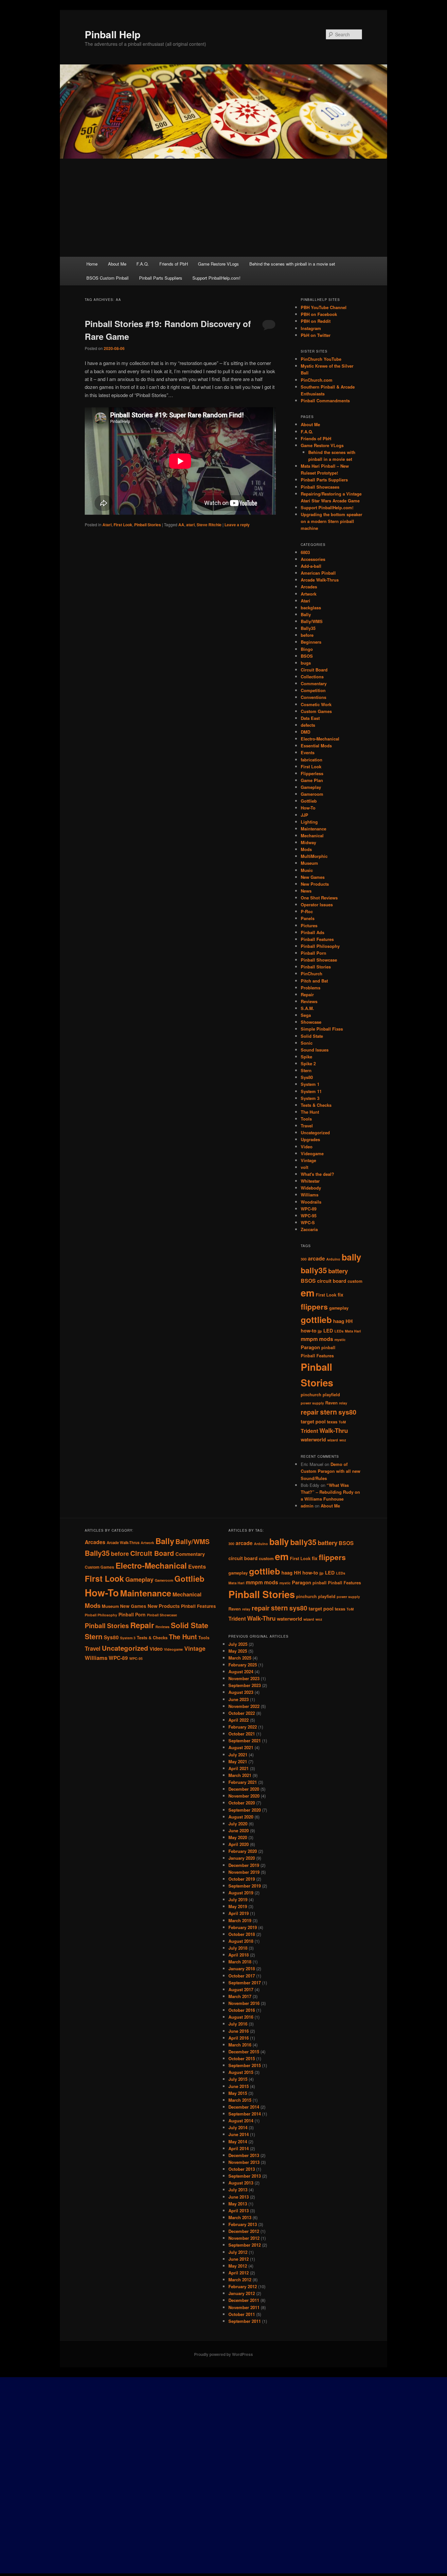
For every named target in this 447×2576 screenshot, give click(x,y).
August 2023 (241, 1692)
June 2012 (239, 2259)
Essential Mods (316, 746)
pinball (328, 1348)
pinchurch (311, 1395)
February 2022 (243, 1727)
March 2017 (240, 1996)
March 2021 (240, 1775)
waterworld (313, 1440)
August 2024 (241, 1671)
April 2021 (239, 1768)
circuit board (332, 1281)
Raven (331, 1403)
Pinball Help (113, 34)
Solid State (312, 1036)
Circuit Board (314, 670)
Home (92, 264)
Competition (313, 690)
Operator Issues (317, 905)
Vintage (308, 1160)
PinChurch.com (317, 380)
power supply (312, 1403)
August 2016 (241, 2017)
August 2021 (241, 1747)
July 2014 (238, 2127)
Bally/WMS (312, 621)
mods (326, 1339)
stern (329, 1412)
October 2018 (242, 1934)
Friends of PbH (174, 264)
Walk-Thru (334, 1430)
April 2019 (239, 1913)
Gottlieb (309, 801)
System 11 (311, 1091)
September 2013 (245, 2176)
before (307, 635)
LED (328, 1331)
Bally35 (308, 628)
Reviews (309, 1001)
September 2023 (245, 1685)
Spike (306, 1057)
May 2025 (238, 1651)
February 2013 (243, 2224)
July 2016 (238, 2024)
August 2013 (241, 2183)
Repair (307, 994)
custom (355, 1281)
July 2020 (238, 1824)
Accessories (313, 559)
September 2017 (245, 1983)
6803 (305, 552)
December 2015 (244, 2052)
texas (332, 1422)
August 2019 (241, 1893)
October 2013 (242, 2169)
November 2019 (244, 1872)
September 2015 (245, 2065)
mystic (340, 1340)
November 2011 (244, 2307)
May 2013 (238, 2204)
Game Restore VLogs (218, 264)
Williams (310, 1195)
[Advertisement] (223, 208)
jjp (320, 1331)
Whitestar (310, 1181)
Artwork (309, 594)
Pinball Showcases (320, 487)
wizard (333, 1440)
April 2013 (239, 2210)
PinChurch (312, 974)
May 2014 (238, 2141)
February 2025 (243, 1665)
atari (190, 525)
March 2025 (240, 1658)
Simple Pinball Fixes (322, 1029)
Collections (312, 677)
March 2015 (240, 2100)
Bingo (307, 649)
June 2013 (239, 2197)
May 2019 (238, 1906)
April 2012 (239, 2273)
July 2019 (238, 1899)
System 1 (310, 1084)
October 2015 (242, 2058)
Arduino (333, 1259)
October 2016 (242, 2010)
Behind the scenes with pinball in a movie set (292, 264)
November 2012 (244, 2238)
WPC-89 (309, 1209)
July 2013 (238, 2190)
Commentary (314, 683)
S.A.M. (307, 1008)
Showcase (311, 1022)
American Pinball (318, 573)
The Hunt (310, 1112)
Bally (306, 614)
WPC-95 (309, 1216)
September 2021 (245, 1741)
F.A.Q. (143, 264)
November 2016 (244, 2003)
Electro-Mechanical (320, 739)
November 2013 (244, 2162)
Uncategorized (315, 1132)
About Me (117, 264)
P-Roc (307, 911)
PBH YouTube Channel (324, 307)
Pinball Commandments (325, 400)
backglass (311, 608)
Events (308, 752)
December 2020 (244, 1789)
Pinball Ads (313, 932)
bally (351, 1257)
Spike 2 (308, 1063)
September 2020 (245, 1810)
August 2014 (241, 2121)
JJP (304, 815)
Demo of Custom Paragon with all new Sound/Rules (331, 1471)
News (306, 891)
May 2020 (238, 1837)
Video (307, 1147)
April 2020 (239, 1844)
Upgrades (310, 1139)
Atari (107, 525)
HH (349, 1321)
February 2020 (243, 1851)
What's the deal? (317, 1174)
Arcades (309, 587)
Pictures (309, 925)
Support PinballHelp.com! (216, 278)
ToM (342, 1422)
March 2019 (240, 1920)
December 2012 (244, 2231)
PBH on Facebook (319, 314)
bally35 (314, 1270)
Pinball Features (317, 939)
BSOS (307, 656)
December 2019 (244, 1865)
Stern (306, 1070)
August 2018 (241, 1941)
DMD (305, 732)
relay (343, 1403)
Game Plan (312, 780)
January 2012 (242, 2293)
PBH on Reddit (316, 321)
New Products (315, 884)
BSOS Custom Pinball (107, 278)
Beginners (311, 642)
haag (339, 1321)
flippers (314, 1307)
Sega (306, 1015)
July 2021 (238, 1755)
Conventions (313, 697)
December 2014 (244, 2107)
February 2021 (243, 1782)
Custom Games (316, 711)
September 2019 (245, 1886)
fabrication (312, 760)
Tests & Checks (316, 1105)
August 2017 (241, 1989)
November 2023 (244, 1678)
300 (304, 1259)
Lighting (309, 822)
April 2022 (239, 1720)
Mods (306, 849)
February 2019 (243, 1927)
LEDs (339, 1331)
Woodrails (311, 1202)
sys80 (347, 1412)
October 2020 (242, 1803)
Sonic (307, 1043)
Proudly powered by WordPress (223, 2354)
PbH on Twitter (316, 335)
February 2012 (243, 2286)
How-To (308, 808)
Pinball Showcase (319, 960)
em (308, 1293)
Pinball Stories (148, 525)
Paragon (310, 1347)
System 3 (310, 1098)
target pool (313, 1422)
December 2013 (244, 2155)
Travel (307, 1126)
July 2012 (238, 2252)
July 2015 (238, 2079)
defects (308, 725)
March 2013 (240, 2217)
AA (181, 525)
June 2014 (239, 2134)
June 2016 (239, 2031)
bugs (306, 663)
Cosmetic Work (316, 704)
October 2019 (242, 1879)
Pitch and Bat (314, 981)
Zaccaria (309, 1229)
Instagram (311, 328)
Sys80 (307, 1077)
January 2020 (242, 1858)
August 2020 (241, 1817)
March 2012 (240, 2280)
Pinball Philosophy (320, 946)
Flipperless (312, 773)
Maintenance (313, 829)
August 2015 (241, 2072)
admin (307, 1506)
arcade (316, 1258)
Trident (309, 1431)
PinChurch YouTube (321, 359)
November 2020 (244, 1796)
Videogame (312, 1153)
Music (307, 870)
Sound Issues (315, 1050)
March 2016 (240, 2045)
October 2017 (242, 1976)
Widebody (311, 1188)
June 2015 (239, 2086)
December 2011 (244, 2300)
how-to (309, 1331)
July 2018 (238, 1948)
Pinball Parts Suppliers (161, 278)
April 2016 (239, 2038)
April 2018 (239, 1955)
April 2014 (239, 2148)
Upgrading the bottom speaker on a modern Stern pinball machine (331, 521)
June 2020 (239, 1830)
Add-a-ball (311, 566)
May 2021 (238, 1761)
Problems (311, 988)
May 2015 (238, 2093)
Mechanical (312, 835)
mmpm (309, 1339)
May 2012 (238, 2266)
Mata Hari (353, 1331)
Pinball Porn (313, 953)
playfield (331, 1395)
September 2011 (245, 2321)
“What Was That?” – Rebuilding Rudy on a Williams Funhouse (330, 1492)
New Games (313, 877)
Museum (309, 863)
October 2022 (242, 1713)
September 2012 (245, 2245)
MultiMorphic (314, 856)
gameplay (339, 1308)
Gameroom (312, 794)
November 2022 (244, 1706)
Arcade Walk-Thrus (320, 580)
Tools (306, 1119)
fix (340, 1295)
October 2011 (242, 2314)
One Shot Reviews (319, 898)
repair (310, 1412)
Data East (310, 718)
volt (304, 1167)
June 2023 (239, 1699)
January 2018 (242, 1968)
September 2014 (245, 2114)
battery (338, 1271)
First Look (123, 525)
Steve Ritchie (209, 525)
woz (343, 1440)
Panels (308, 918)
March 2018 (240, 1962)
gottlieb (316, 1320)
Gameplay (311, 787)
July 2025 (238, 1644)
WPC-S (308, 1222)
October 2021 (242, 1734)
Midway (308, 842)
